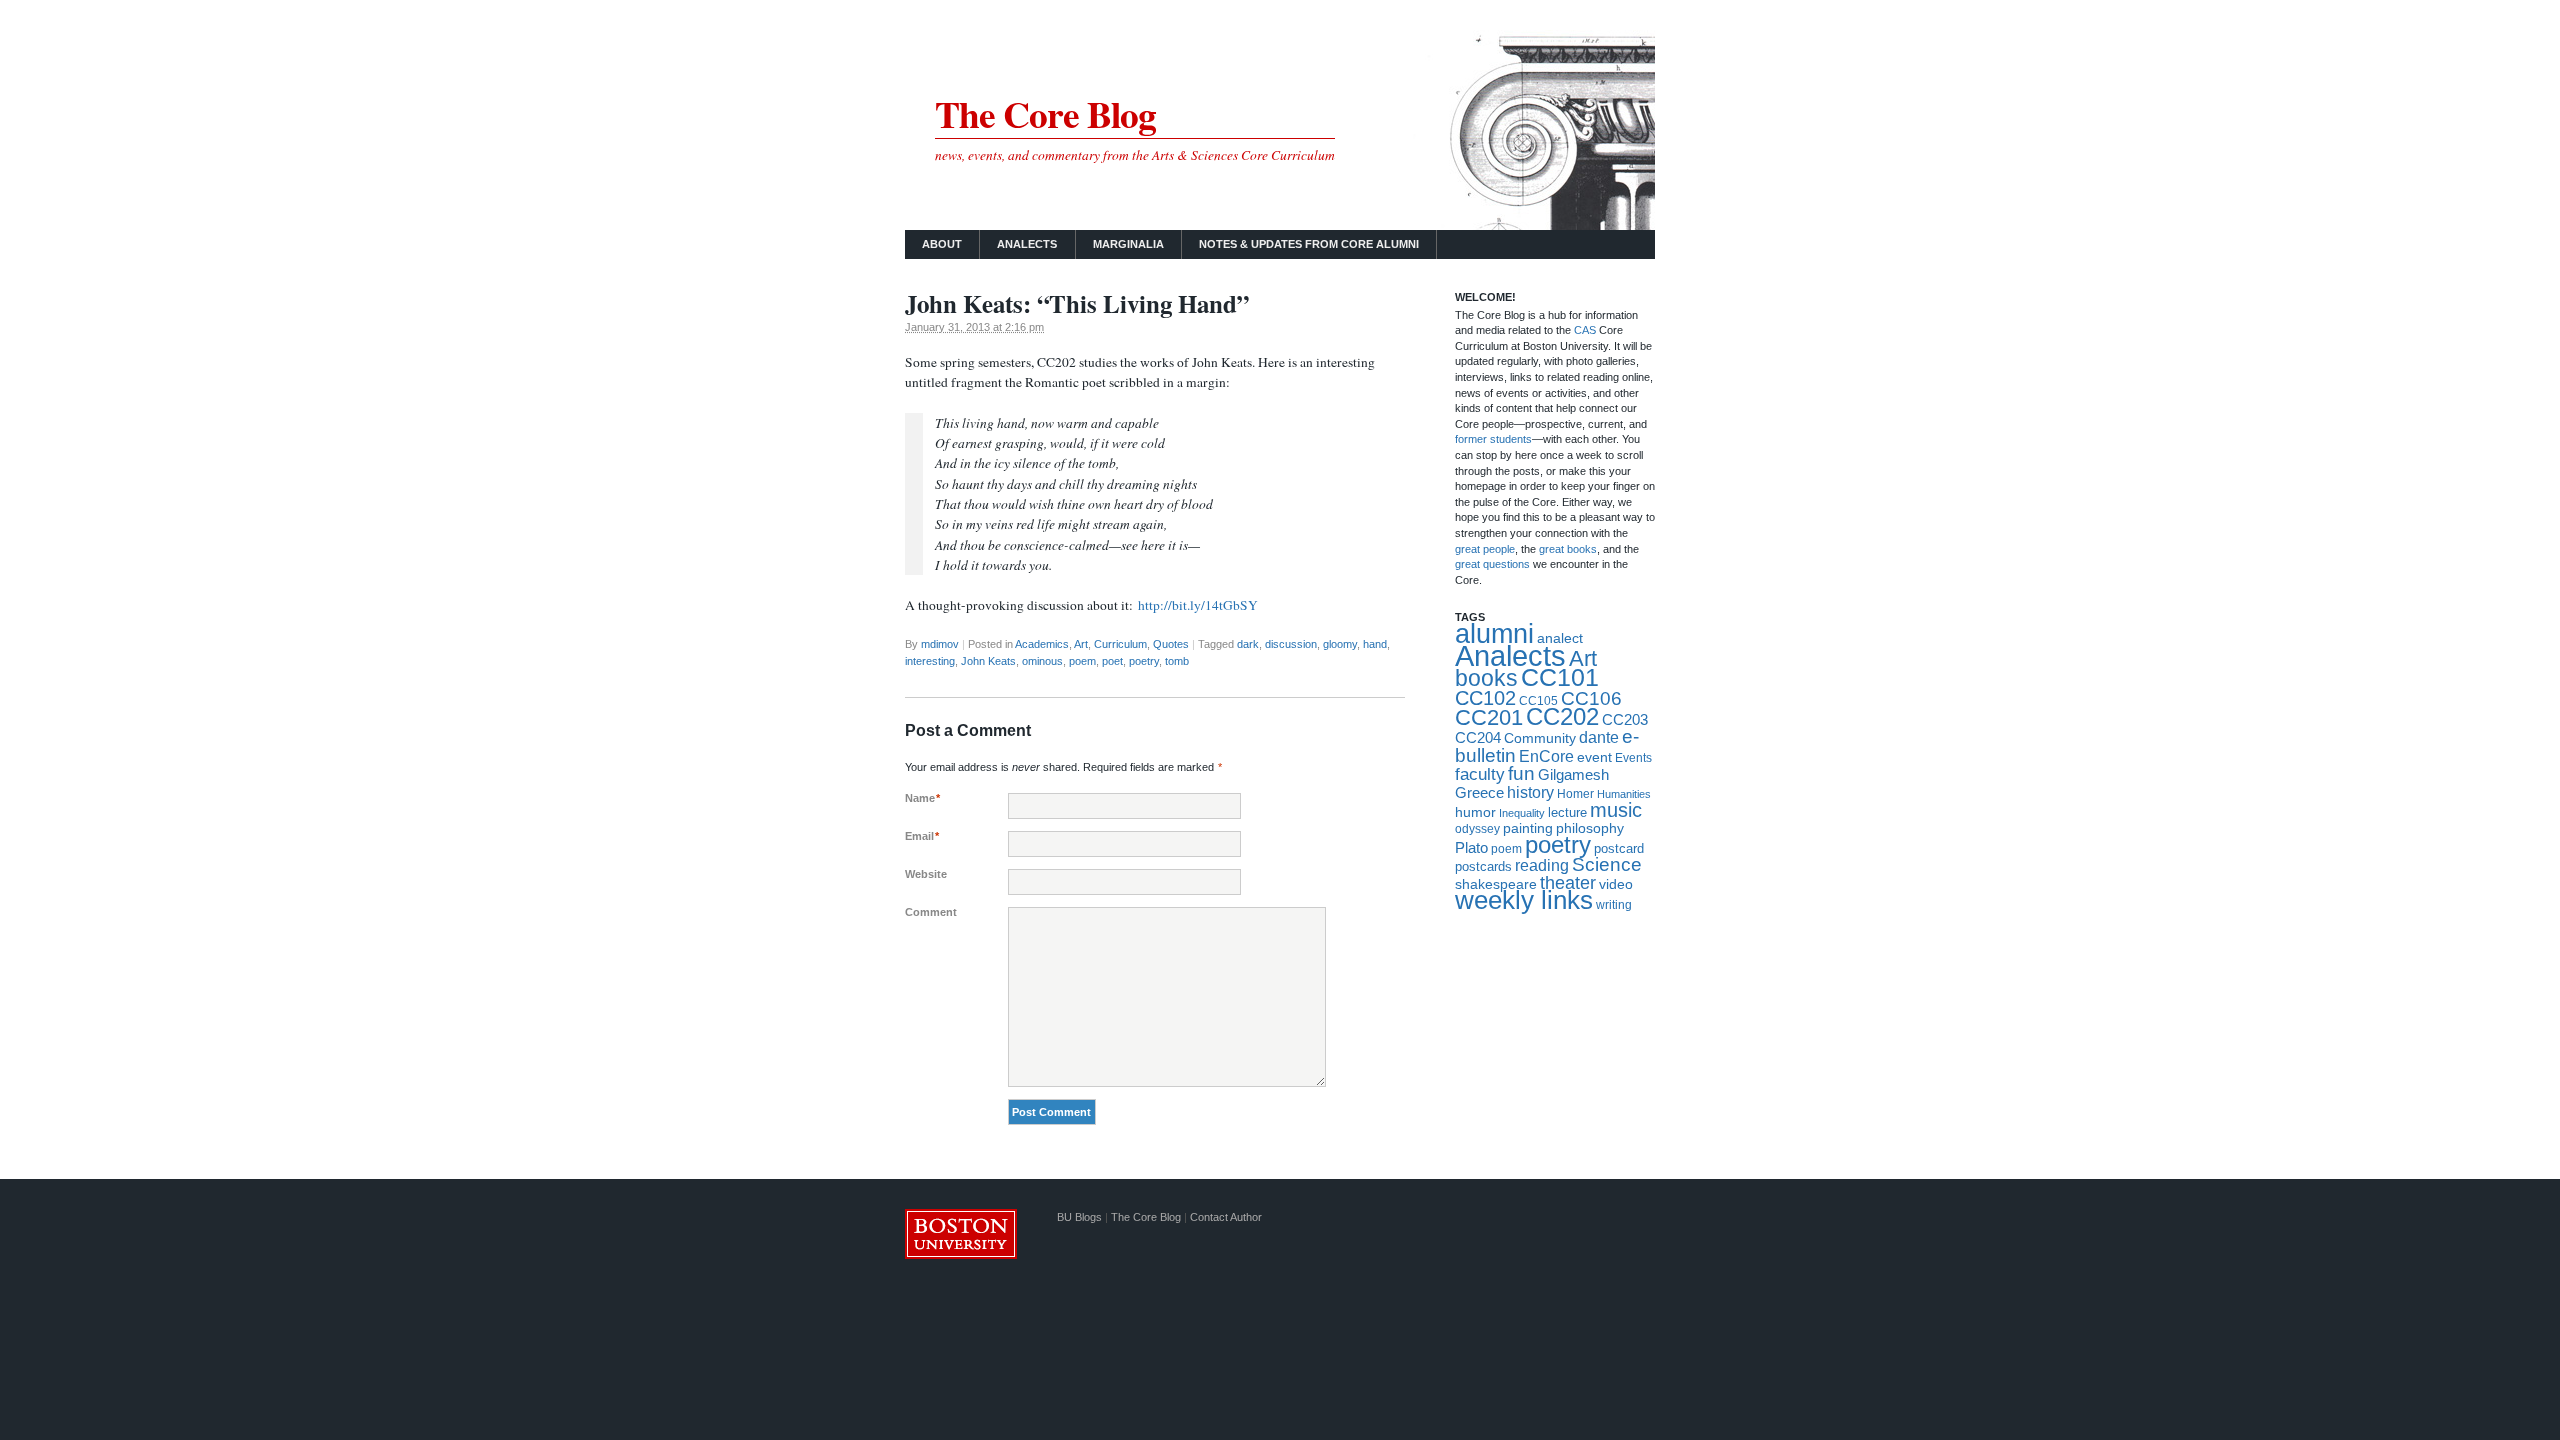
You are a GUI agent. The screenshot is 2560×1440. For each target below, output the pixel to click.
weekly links (1524, 900)
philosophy (1590, 828)
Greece (1479, 792)
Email (922, 836)
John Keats (988, 661)
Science (1607, 864)
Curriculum (1120, 644)
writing (1614, 905)
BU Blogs (1079, 1217)
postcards (1483, 866)
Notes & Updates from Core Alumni (1309, 244)
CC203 (1625, 719)
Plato (1471, 847)
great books (1568, 549)
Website (926, 874)
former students (1493, 439)
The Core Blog (1045, 113)
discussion (1291, 644)
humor (1475, 812)
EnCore (1546, 756)
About (942, 244)
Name (922, 798)
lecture (1567, 812)
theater (1568, 883)
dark (1248, 644)
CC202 (1562, 717)
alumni (1494, 634)
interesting (930, 661)
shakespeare (1496, 884)
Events (1633, 757)
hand (1375, 644)
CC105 (1538, 700)
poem (1082, 661)
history (1530, 792)
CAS (1586, 330)
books (1486, 678)
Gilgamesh (1573, 774)
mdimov (940, 644)
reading (1542, 865)
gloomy (1340, 644)
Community (1540, 738)
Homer (1575, 794)
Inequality (1522, 813)
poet (1112, 661)
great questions (1492, 564)
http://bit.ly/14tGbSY (1198, 605)
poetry (1144, 661)
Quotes (1171, 644)
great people (1485, 549)
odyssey (1477, 828)
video (1616, 884)
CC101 (1560, 677)
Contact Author (1226, 1217)
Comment (931, 912)
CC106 (1591, 698)
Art (1081, 644)
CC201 (1489, 717)
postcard (1619, 848)
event (1594, 757)
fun (1521, 773)
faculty (1480, 774)
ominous (1042, 661)
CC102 (1485, 698)
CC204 (1478, 737)
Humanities (1624, 794)
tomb (1177, 661)
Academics (1042, 644)
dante (1599, 737)
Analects (1027, 244)
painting (1528, 828)
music (1616, 810)
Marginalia (1128, 244)
